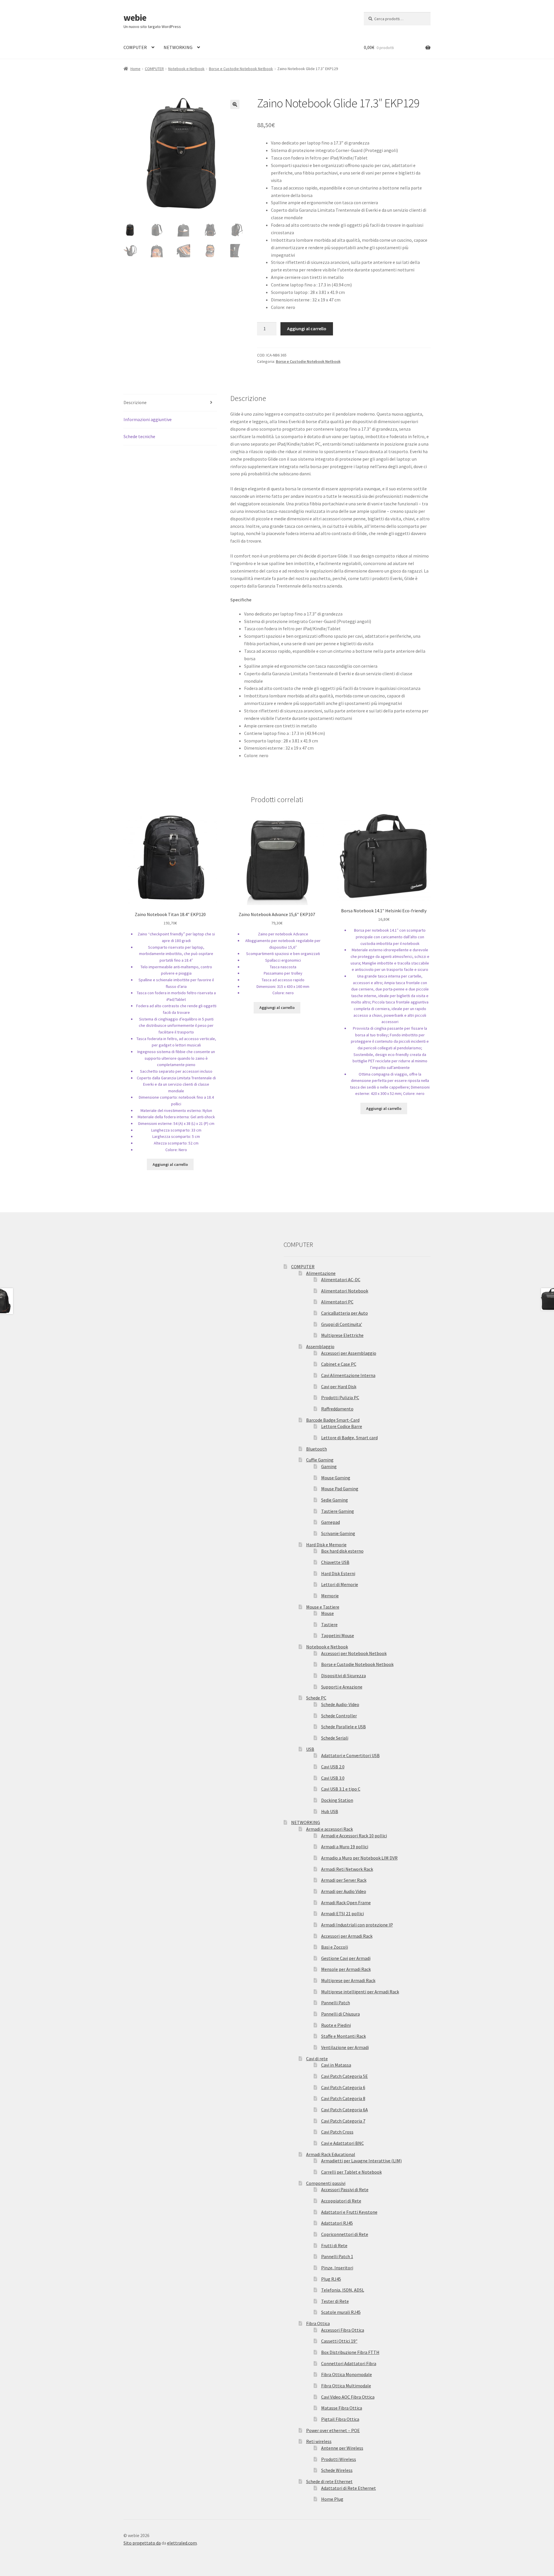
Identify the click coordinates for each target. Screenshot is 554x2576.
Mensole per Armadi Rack (346, 1969)
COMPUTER (135, 47)
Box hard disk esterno (342, 1551)
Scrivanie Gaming (338, 1533)
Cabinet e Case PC (339, 1364)
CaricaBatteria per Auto (345, 1313)
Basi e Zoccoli (335, 1947)
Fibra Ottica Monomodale (347, 2374)
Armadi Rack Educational (331, 2154)
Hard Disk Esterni (338, 1573)
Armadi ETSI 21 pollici (342, 1913)
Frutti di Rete (334, 2245)
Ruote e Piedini (336, 2025)
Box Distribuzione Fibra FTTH (350, 2352)
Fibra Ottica (318, 2323)
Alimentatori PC (337, 1302)
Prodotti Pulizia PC (340, 1397)
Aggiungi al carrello (307, 329)
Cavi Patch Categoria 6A (345, 2110)
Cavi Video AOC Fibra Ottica (348, 2397)
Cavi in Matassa (336, 2065)
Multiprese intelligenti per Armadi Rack (360, 1992)
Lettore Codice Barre (342, 1426)
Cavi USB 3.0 (333, 1778)
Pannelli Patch (336, 2003)
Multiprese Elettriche (342, 1335)
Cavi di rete (317, 2059)
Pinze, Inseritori (337, 2268)
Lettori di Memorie (340, 1584)
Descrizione (135, 402)
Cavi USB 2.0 (333, 1767)
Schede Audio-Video (340, 1704)
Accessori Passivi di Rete (345, 2189)
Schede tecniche (139, 436)
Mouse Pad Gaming (340, 1489)
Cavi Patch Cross (337, 2132)
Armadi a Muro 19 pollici (345, 1847)
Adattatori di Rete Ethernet (349, 2488)
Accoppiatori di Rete (341, 2201)
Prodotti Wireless (339, 2459)
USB (310, 1749)
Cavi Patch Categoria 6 (343, 2087)
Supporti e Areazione (342, 1687)
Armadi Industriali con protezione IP (357, 1925)
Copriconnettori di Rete (345, 2234)
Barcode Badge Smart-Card (333, 1420)
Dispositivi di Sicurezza (344, 1676)
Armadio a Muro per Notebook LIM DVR (359, 1858)
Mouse (327, 1613)
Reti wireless (319, 2441)
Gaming (329, 1466)
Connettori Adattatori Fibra (349, 2363)
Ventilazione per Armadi (345, 2047)
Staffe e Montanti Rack (344, 2036)
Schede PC (316, 1698)
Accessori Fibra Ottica (343, 2330)
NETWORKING (178, 47)
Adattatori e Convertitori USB (350, 1755)
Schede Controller (339, 1716)
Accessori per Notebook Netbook (354, 1653)
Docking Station (337, 1800)
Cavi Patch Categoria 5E (345, 2076)
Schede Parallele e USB (344, 1727)
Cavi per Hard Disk (339, 1387)
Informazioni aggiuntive (148, 419)
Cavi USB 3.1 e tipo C (341, 1789)
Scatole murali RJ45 (341, 2312)
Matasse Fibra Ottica (342, 2408)
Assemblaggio (320, 1346)
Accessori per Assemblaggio (349, 1353)
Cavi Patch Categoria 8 (343, 2098)
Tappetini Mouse (338, 1635)
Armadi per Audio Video (344, 1891)
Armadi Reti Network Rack (347, 1869)
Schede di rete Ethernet (329, 2481)
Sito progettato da (142, 2543)
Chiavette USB (335, 1562)
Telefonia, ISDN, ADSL (343, 2290)
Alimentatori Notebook (345, 1291)
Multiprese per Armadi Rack (348, 1980)
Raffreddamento (337, 1409)
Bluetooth (317, 1449)
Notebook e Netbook (186, 69)
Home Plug (332, 2499)
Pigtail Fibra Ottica (340, 2419)
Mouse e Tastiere (323, 1607)
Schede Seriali (335, 1738)
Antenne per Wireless (342, 2448)
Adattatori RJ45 (337, 2223)
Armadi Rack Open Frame (346, 1903)
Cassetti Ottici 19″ (339, 2341)
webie (135, 18)
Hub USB (330, 1811)
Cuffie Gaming (320, 1460)
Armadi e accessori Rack (330, 1829)
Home (135, 69)
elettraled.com (182, 2543)
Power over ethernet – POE (333, 2430)
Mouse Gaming (336, 1478)
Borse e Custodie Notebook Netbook (241, 69)
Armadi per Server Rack (344, 1880)
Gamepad (331, 1522)
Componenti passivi (326, 2183)
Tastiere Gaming (338, 1511)
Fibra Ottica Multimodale (346, 2386)
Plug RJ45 (331, 2279)
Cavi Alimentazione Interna (348, 1375)
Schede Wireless (337, 2470)
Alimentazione (321, 1273)
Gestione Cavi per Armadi (346, 1958)
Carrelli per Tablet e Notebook (351, 2172)
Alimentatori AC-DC (341, 1279)
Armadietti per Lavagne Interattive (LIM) (361, 2161)
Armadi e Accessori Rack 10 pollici (354, 1836)
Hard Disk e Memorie (326, 1545)
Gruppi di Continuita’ (342, 1324)
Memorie (330, 1596)
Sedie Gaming (335, 1500)
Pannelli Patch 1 (337, 2256)
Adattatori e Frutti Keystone (349, 2212)
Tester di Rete (335, 2301)
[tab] (170, 403)
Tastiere (329, 1624)
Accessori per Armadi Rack (347, 1936)
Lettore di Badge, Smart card (349, 1438)
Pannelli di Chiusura (340, 2014)
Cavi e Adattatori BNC (342, 2143)
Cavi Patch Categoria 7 (343, 2121)
